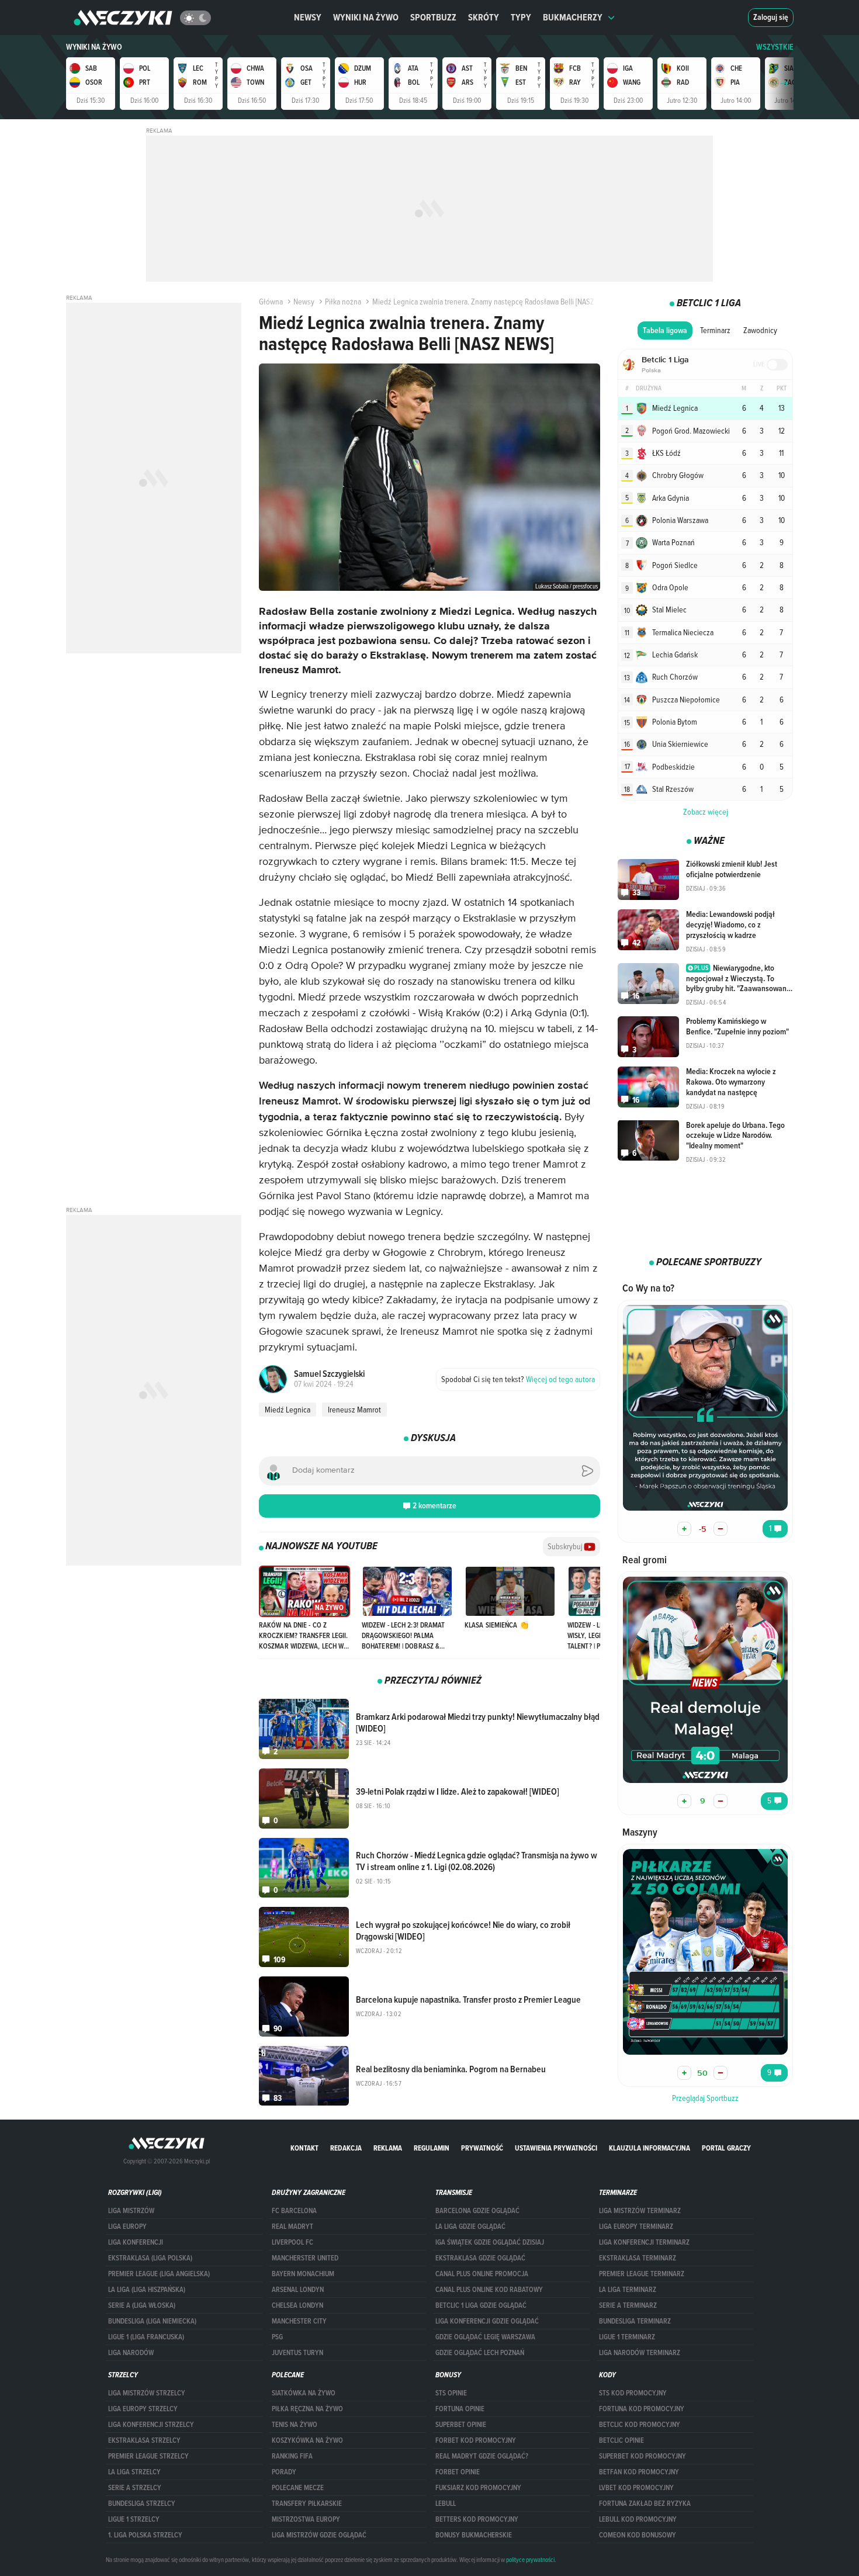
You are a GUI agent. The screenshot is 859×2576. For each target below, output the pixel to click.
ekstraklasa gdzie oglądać (480, 2258)
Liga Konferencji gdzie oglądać (487, 2321)
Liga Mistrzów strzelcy (147, 2393)
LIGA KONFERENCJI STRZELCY (151, 2425)
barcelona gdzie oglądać (477, 2211)
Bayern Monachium (303, 2274)
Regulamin (432, 2148)
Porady (284, 2472)
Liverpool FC (292, 2242)
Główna (271, 302)
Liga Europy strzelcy (143, 2409)
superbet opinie (461, 2425)
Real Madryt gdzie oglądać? (482, 2456)
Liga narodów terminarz (640, 2353)
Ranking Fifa (292, 2456)
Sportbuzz (433, 17)
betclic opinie (621, 2440)
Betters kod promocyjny (477, 2519)
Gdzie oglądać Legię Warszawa (485, 2337)
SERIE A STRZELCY (135, 2488)
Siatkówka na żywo (304, 2393)
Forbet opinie (458, 2472)
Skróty (484, 17)
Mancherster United (305, 2258)
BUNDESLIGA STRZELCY (142, 2504)
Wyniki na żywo (366, 17)
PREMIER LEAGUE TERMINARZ (642, 2274)
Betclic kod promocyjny (640, 2425)
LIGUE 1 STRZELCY (134, 2519)
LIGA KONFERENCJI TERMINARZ (644, 2242)
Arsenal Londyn (298, 2290)
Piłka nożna (343, 302)
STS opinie (451, 2393)
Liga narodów (131, 2353)
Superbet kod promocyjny (642, 2456)
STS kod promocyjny (633, 2393)
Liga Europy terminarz (636, 2227)
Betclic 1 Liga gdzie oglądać (481, 2305)
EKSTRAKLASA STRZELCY (144, 2440)
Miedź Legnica (288, 1410)
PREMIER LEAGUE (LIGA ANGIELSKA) (159, 2274)
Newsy (308, 17)
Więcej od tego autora (518, 1379)
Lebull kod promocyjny (638, 2519)
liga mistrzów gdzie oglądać (319, 2535)
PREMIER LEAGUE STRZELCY (148, 2456)
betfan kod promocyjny (639, 2472)
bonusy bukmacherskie (474, 2535)
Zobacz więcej (706, 812)
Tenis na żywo (295, 2425)
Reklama (388, 2148)
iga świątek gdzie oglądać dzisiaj (490, 2242)
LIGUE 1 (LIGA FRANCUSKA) (146, 2337)
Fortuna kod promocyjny (642, 2409)
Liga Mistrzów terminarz (640, 2211)
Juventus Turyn (297, 2353)
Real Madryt (292, 2227)
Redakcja (346, 2148)
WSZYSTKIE (775, 47)
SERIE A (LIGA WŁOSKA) (142, 2305)
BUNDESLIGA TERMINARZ (635, 2321)
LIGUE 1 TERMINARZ (627, 2337)
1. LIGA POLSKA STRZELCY (145, 2535)
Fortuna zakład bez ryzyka (645, 2504)
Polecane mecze (298, 2488)
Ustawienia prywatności (556, 2148)
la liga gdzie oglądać (470, 2227)
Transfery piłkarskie (307, 2504)
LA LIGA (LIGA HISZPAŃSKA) (147, 2290)
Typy (521, 17)
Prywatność (482, 2148)
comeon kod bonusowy (638, 2535)
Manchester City (299, 2321)
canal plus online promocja (482, 2274)
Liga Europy (127, 2227)
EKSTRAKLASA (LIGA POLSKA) (150, 2258)
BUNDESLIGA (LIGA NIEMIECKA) (152, 2321)
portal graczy (726, 2148)
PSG (277, 2337)
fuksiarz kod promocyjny (478, 2488)
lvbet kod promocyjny (636, 2488)
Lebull (446, 2504)
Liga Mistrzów (131, 2211)
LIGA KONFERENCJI (136, 2242)
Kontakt (304, 2148)
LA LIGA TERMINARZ (628, 2290)
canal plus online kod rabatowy (489, 2290)
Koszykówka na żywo (307, 2440)
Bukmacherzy (573, 17)
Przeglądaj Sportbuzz (705, 2098)
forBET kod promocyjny (476, 2440)
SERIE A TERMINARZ (628, 2305)
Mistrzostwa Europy (306, 2519)
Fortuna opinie (460, 2409)
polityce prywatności (530, 2560)
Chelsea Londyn (297, 2305)
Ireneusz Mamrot (354, 1410)
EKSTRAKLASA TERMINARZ (638, 2258)
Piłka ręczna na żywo (307, 2409)
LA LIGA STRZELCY (134, 2472)
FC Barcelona (294, 2211)
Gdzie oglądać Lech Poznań (480, 2353)
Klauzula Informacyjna (650, 2148)
